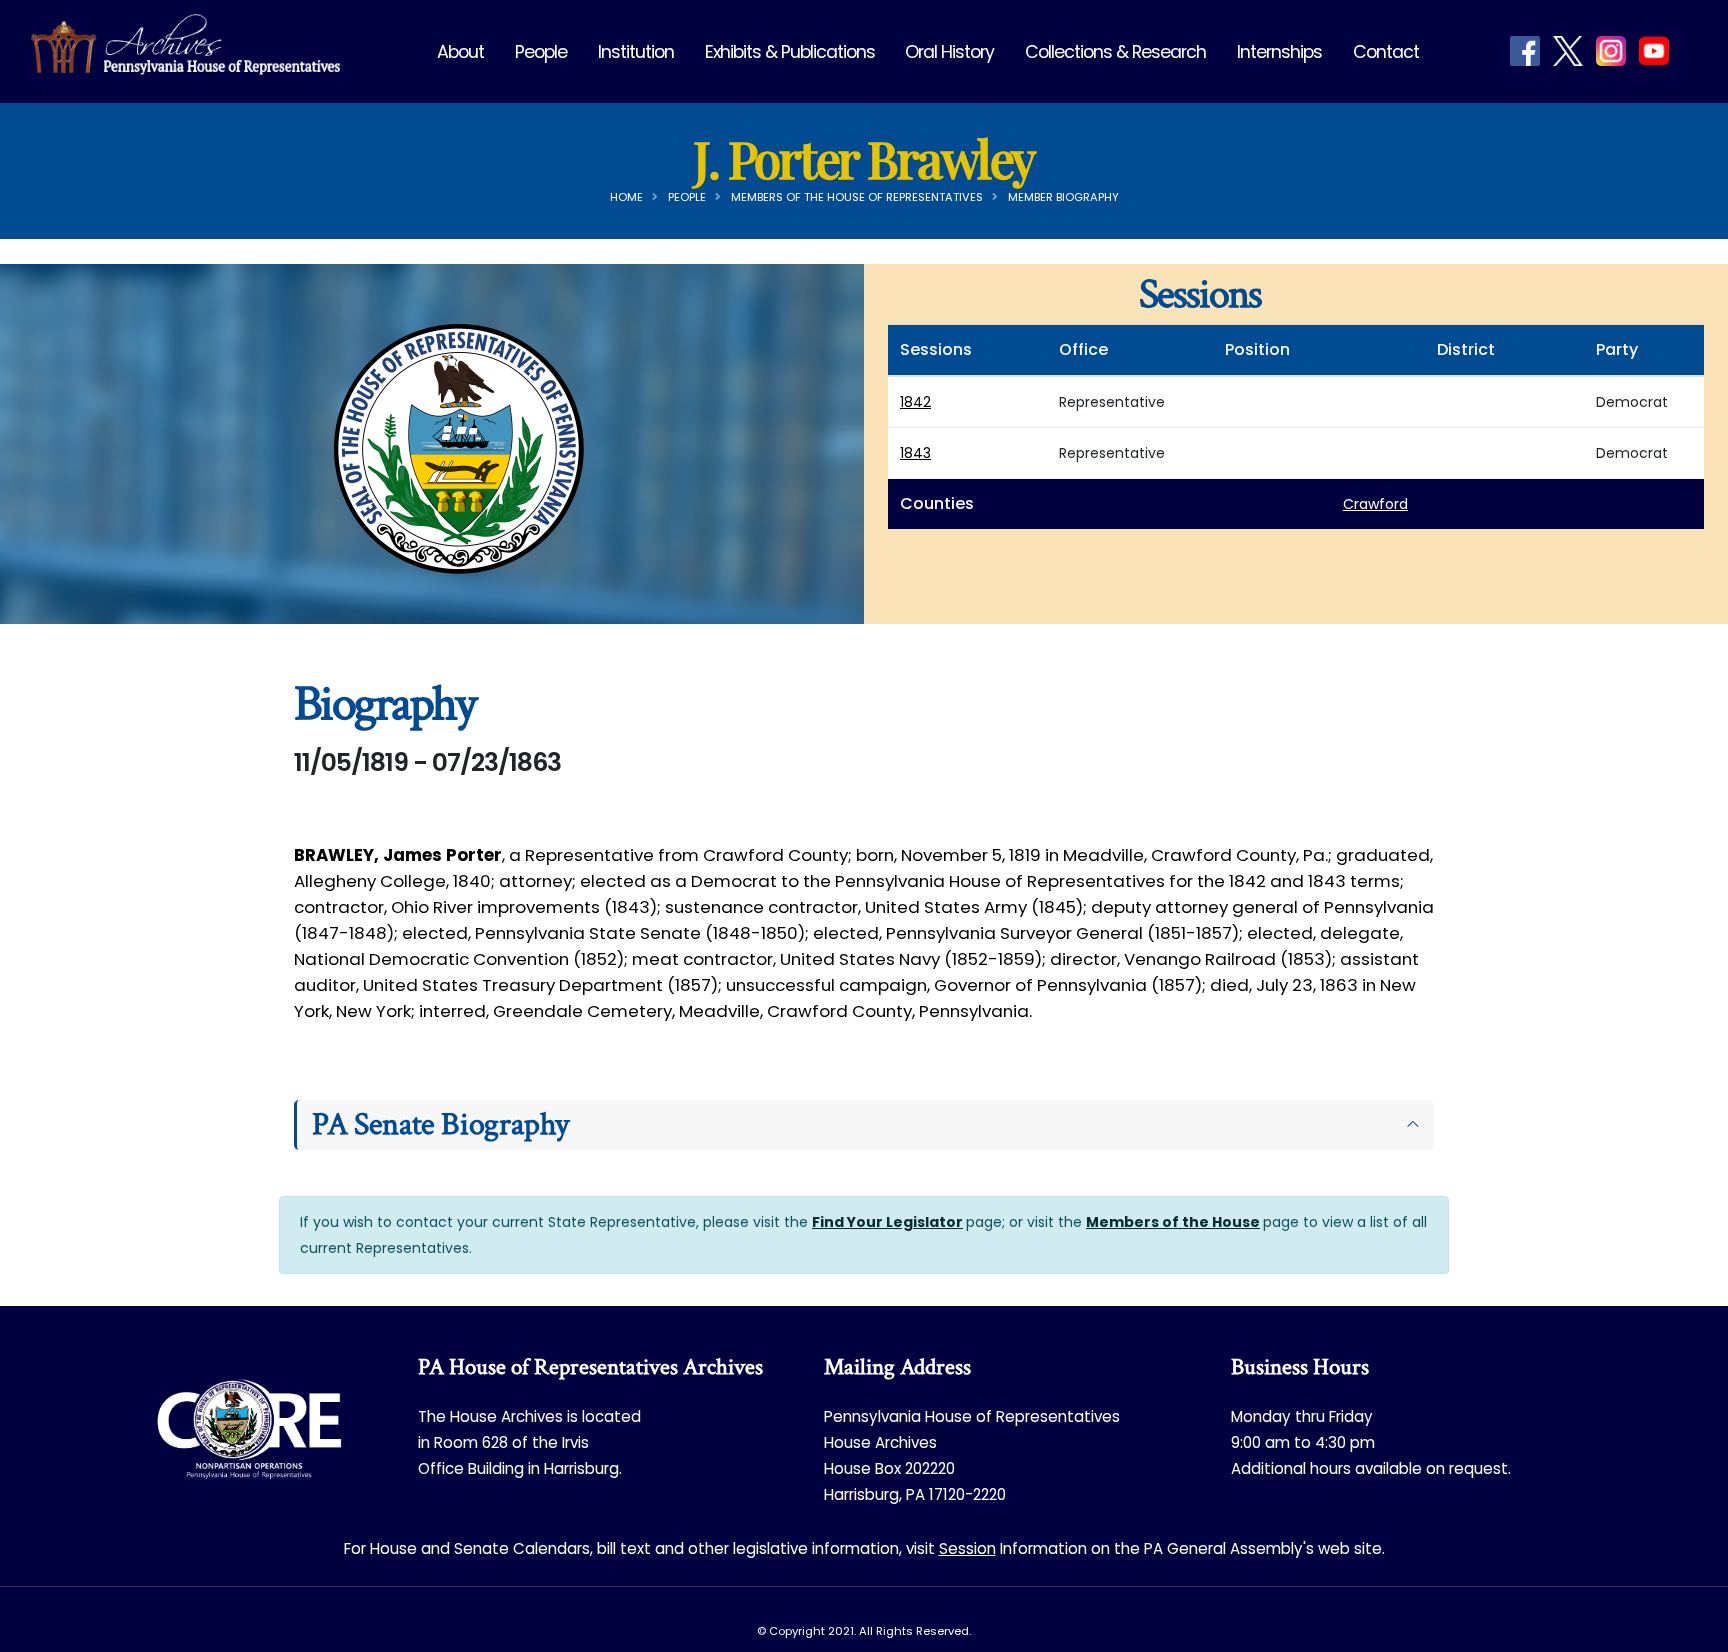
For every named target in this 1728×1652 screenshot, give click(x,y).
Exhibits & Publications (790, 52)
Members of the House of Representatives (857, 197)
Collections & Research (1115, 52)
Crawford (1375, 504)
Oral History (949, 52)
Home (626, 197)
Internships (1279, 52)
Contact (1386, 52)
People (541, 52)
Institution (636, 52)
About (460, 52)
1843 (915, 453)
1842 (915, 402)
